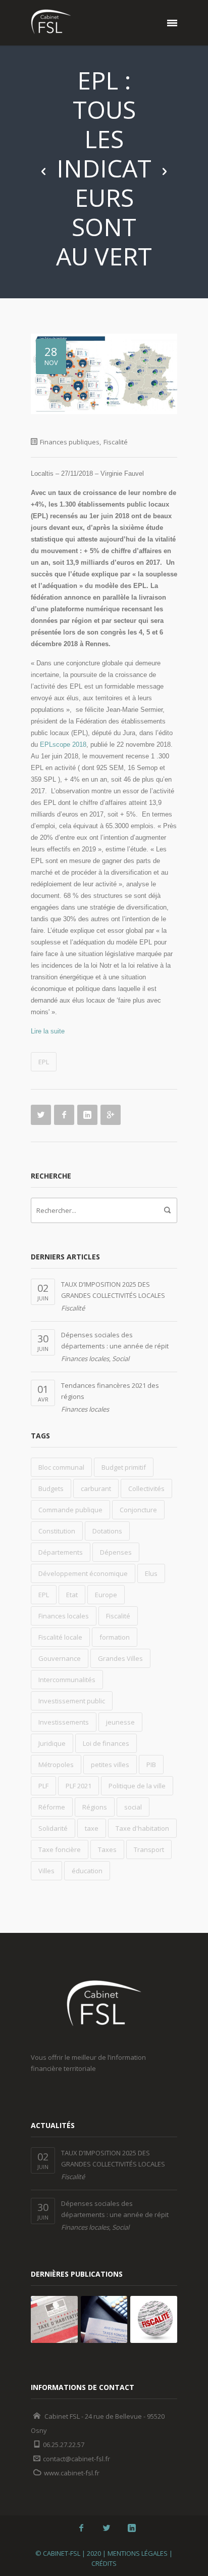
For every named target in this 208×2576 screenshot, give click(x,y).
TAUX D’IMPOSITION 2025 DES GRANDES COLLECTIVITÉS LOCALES (113, 1290)
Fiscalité (116, 442)
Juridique (52, 1743)
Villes (46, 1871)
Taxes (107, 1849)
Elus (151, 1573)
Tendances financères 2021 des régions (110, 1391)
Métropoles (56, 1765)
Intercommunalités (67, 1680)
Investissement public (72, 1701)
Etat (72, 1595)
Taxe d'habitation (142, 1828)
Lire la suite (48, 1031)
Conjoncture (138, 1510)
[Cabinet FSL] (51, 23)
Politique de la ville (137, 1786)
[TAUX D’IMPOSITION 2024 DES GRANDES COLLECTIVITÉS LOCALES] (54, 2319)
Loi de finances (106, 1743)
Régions (95, 1807)
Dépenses (116, 1552)
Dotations (107, 1531)
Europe (106, 1595)
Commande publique (70, 1510)
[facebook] (81, 2528)
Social (121, 1359)
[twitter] (107, 2528)
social (133, 1807)
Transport (149, 1849)
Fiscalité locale (60, 1637)
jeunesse (120, 1722)
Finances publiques (70, 442)
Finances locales (85, 1359)
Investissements (64, 1722)
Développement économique (83, 1573)
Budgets (51, 1488)
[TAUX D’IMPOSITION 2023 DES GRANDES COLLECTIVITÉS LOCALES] (104, 2319)
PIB (151, 1765)
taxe (92, 1828)
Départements (61, 1552)
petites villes (110, 1765)
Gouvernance (60, 1658)
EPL (44, 1062)
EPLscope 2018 (63, 744)
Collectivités (146, 1488)
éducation (87, 1871)
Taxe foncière (60, 1849)
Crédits (104, 2563)
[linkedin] (132, 2528)
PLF (43, 1786)
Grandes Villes (120, 1658)
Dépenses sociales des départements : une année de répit (115, 1340)
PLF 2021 (79, 1786)
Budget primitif (124, 1467)
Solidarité (53, 1828)
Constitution (57, 1531)
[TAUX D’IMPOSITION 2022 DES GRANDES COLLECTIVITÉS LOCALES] (154, 2319)
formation (115, 1637)
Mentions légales (138, 2553)
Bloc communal (61, 1467)
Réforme (52, 1807)
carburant (96, 1488)
